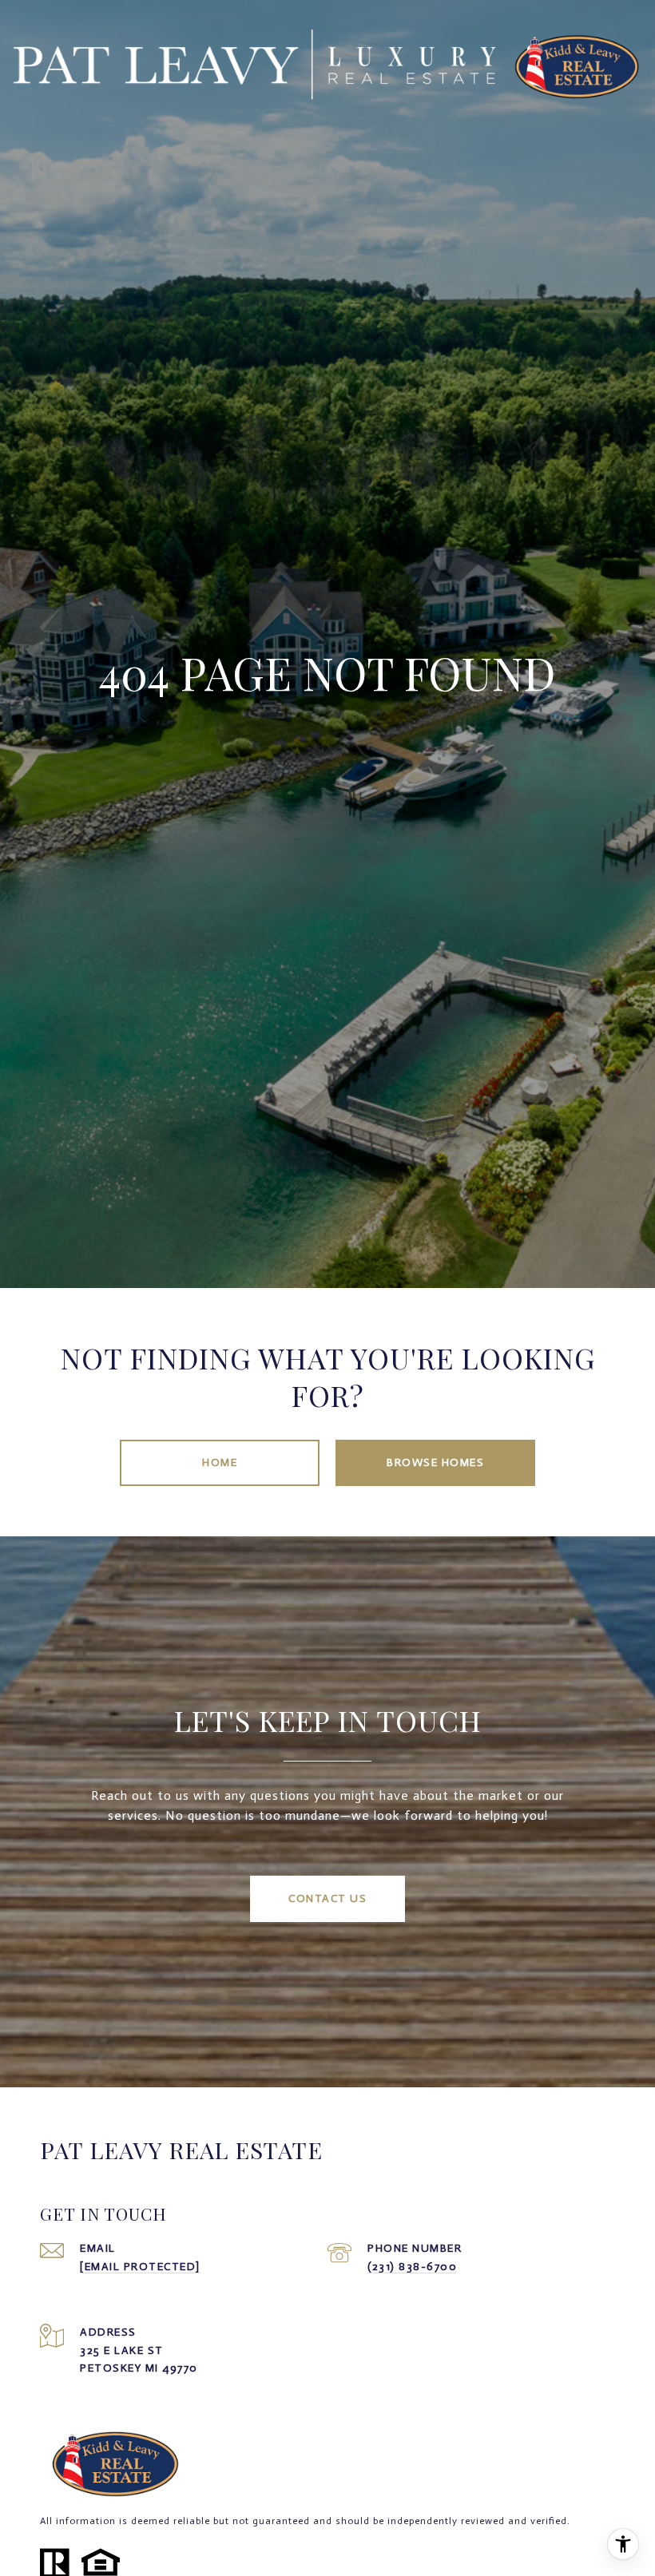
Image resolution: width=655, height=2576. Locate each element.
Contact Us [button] (327, 1898)
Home (220, 1462)
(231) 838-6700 (412, 2267)
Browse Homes (435, 1462)
